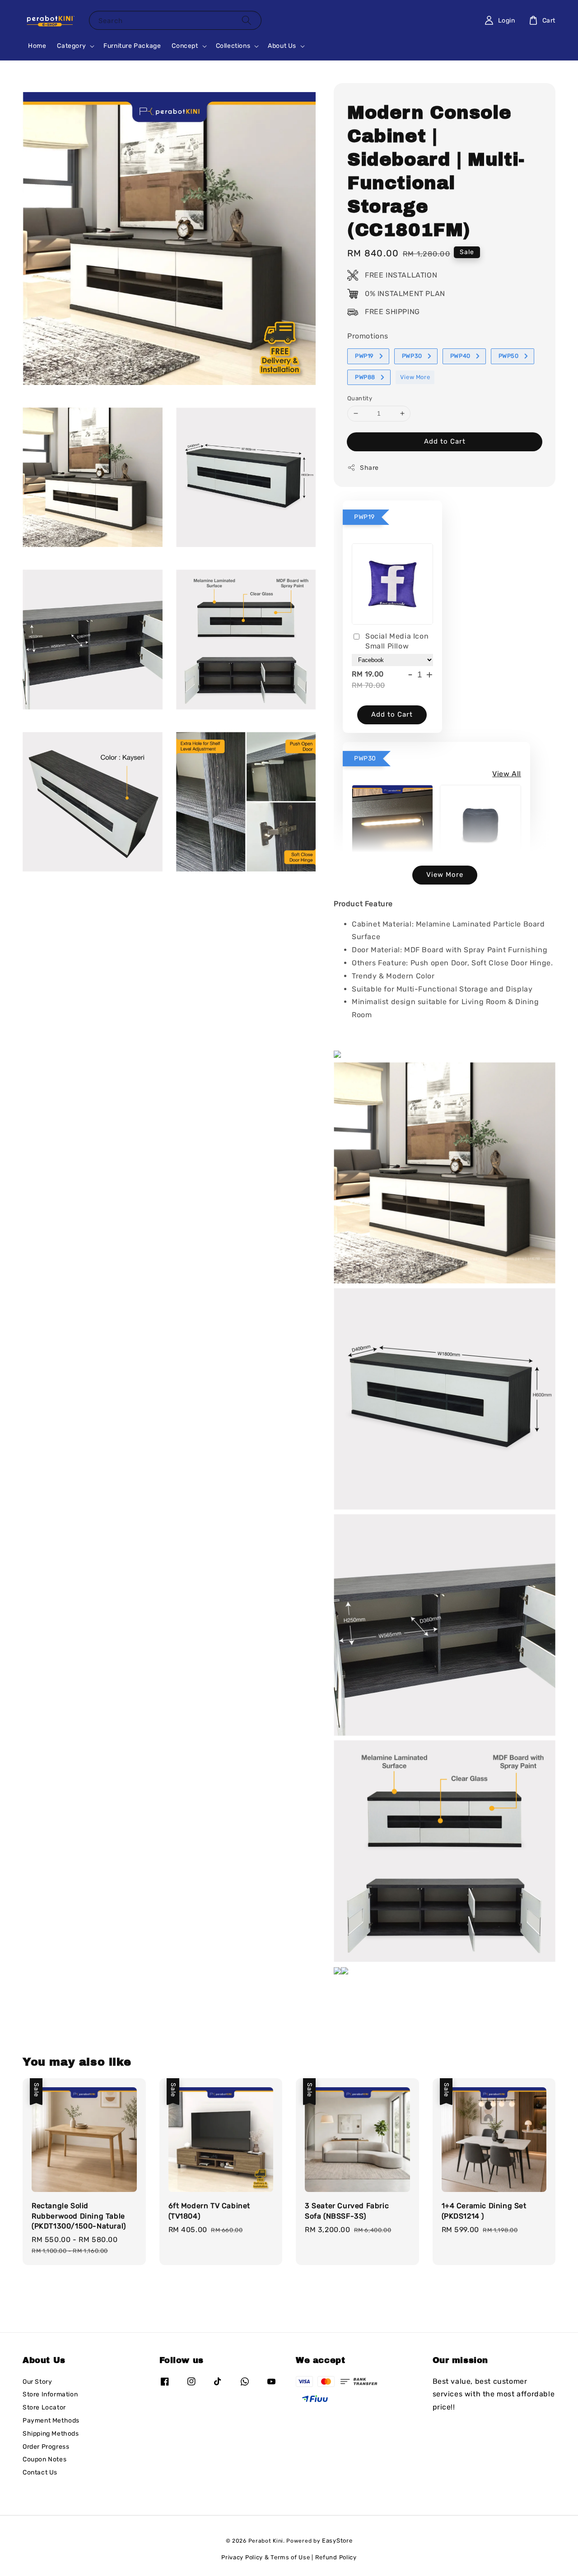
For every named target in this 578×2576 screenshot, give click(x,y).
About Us (282, 46)
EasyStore (337, 2541)
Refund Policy (336, 2557)
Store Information (50, 2394)
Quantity (360, 398)
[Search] (247, 20)
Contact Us (40, 2472)
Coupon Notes (44, 2459)
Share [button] (369, 468)
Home (37, 46)
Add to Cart (445, 441)
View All (507, 774)
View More (415, 377)
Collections (233, 46)
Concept (185, 46)
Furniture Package (132, 46)
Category (71, 46)
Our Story (37, 2382)
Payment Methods (51, 2421)
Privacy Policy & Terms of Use (266, 2557)
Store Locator (44, 2407)
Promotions (368, 336)
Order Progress (46, 2447)
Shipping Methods (51, 2434)
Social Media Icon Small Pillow (397, 641)
